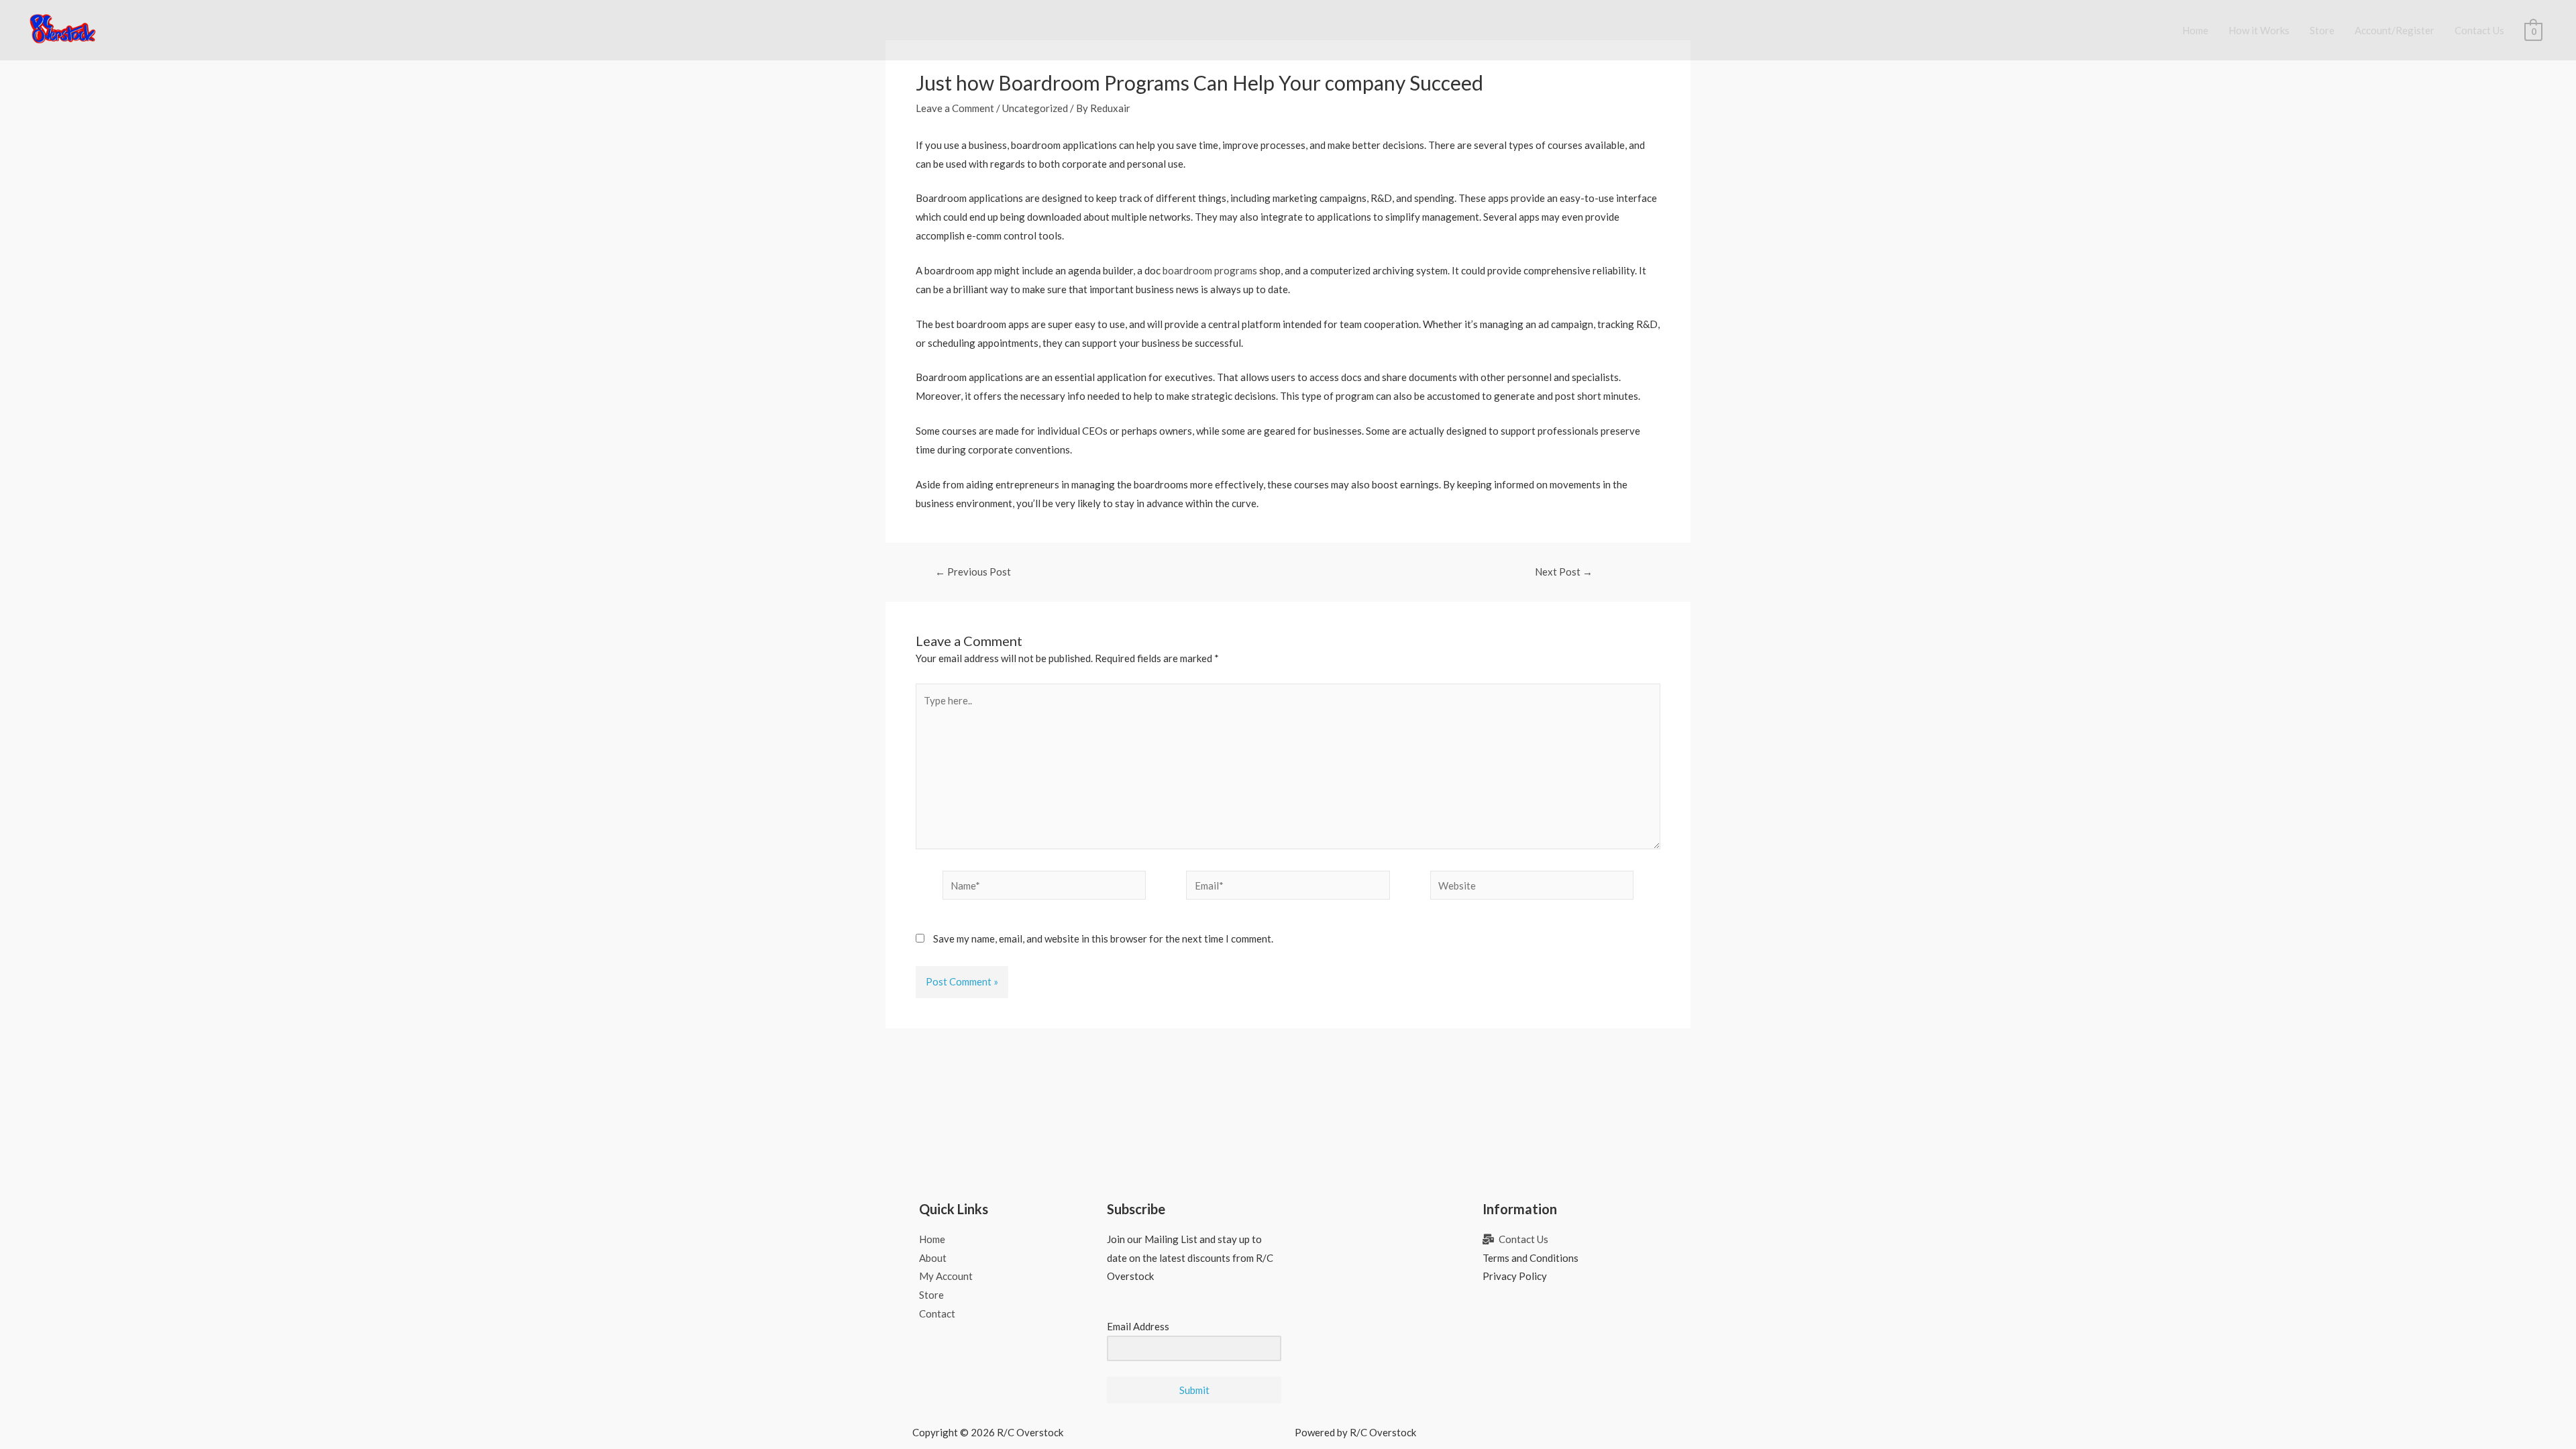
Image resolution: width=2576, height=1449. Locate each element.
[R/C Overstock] (63, 29)
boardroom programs (1210, 270)
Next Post (1564, 572)
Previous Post (973, 572)
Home (2195, 30)
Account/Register (2395, 30)
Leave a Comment (955, 108)
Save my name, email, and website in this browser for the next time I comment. (1103, 938)
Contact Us (2479, 30)
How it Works (2259, 30)
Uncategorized (1035, 108)
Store (2322, 30)
